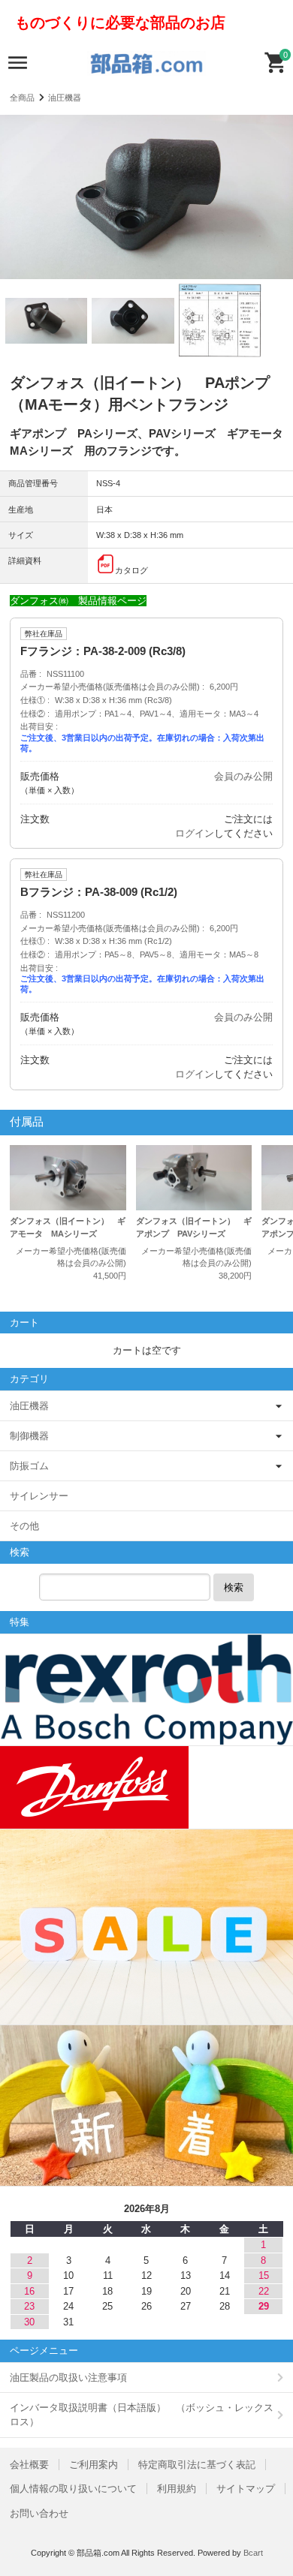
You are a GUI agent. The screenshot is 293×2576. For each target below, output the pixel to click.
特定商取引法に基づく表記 (197, 2465)
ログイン (195, 833)
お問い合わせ (39, 2513)
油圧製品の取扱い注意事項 (68, 2378)
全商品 (22, 98)
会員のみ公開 (243, 776)
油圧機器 (65, 98)
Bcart (253, 2553)
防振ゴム (29, 1466)
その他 (24, 1526)
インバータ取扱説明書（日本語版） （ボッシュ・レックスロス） (142, 2415)
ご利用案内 (94, 2465)
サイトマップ (246, 2489)
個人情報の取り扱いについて (73, 2489)
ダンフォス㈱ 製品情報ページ (78, 601)
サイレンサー (39, 1496)
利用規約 (177, 2489)
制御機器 (29, 1436)
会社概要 (29, 2465)
